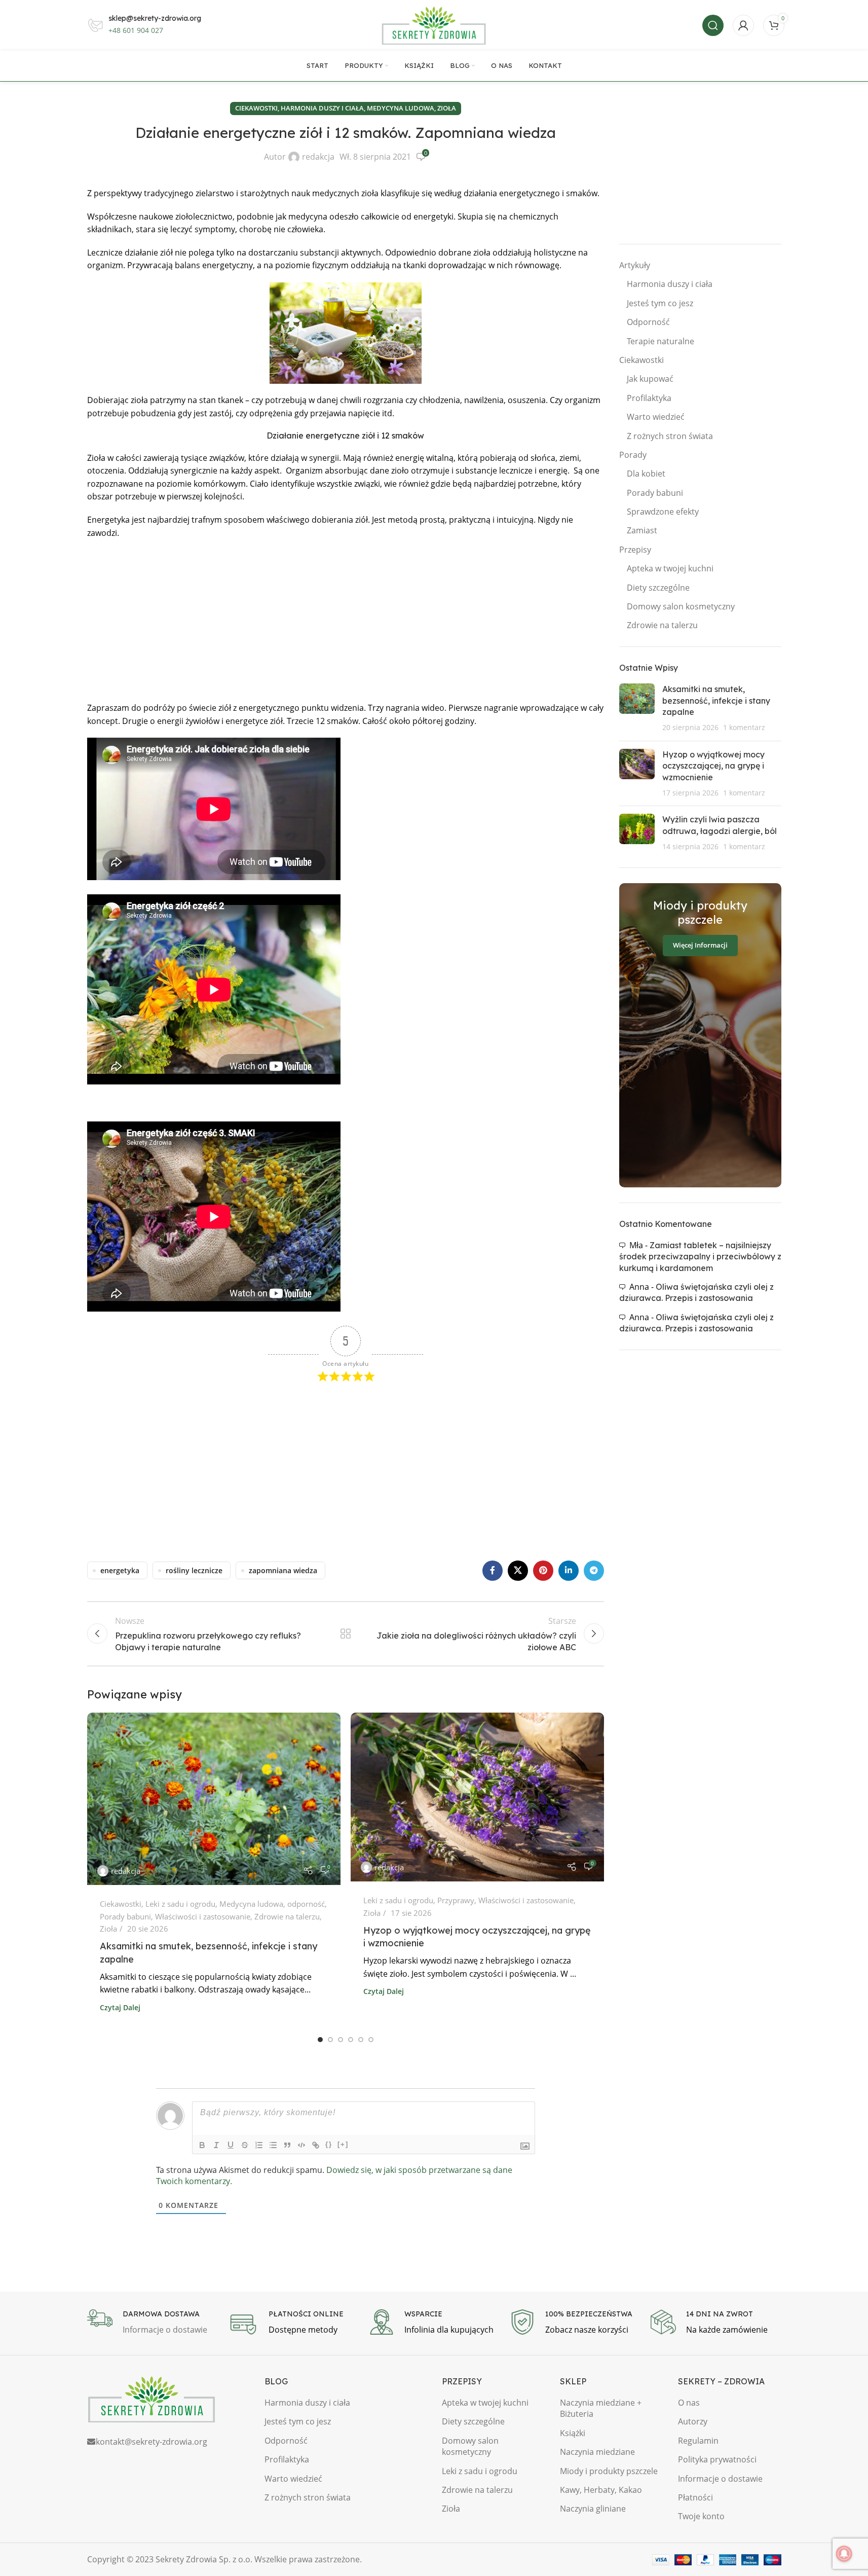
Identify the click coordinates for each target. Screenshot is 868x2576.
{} (329, 2144)
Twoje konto (701, 2516)
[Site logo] (434, 24)
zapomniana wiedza (283, 1570)
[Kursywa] (216, 2145)
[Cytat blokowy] (287, 2145)
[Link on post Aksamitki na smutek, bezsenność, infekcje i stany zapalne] (214, 1799)
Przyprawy (456, 1900)
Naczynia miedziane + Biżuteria (601, 2408)
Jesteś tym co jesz (660, 303)
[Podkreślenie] (231, 2145)
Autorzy (693, 2421)
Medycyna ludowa (401, 108)
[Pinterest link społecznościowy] (543, 1571)
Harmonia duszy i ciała (322, 108)
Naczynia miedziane (597, 2452)
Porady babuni (125, 1916)
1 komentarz (744, 727)
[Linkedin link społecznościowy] (569, 1571)
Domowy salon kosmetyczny (681, 606)
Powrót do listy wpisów (345, 1634)
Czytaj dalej (120, 2007)
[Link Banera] (700, 1035)
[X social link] (518, 1571)
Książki (573, 2433)
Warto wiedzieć (656, 417)
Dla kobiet (646, 474)
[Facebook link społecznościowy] (493, 1571)
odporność (306, 1904)
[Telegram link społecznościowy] (594, 1571)
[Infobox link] (153, 2323)
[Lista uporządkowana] (259, 2145)
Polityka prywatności (717, 2459)
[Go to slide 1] (320, 2040)
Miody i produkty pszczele (609, 2471)
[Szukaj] (713, 25)
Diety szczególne (658, 588)
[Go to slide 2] (330, 2040)
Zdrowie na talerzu (287, 1916)
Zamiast (642, 530)
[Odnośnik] (316, 2145)
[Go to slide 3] (341, 2040)
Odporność (648, 322)
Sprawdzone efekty (663, 512)
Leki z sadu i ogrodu (180, 1904)
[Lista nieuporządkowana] (273, 2145)
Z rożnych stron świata (670, 436)
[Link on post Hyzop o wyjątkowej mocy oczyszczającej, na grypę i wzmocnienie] (477, 1797)
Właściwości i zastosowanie (203, 1916)
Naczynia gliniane (593, 2509)
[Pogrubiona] (202, 2145)
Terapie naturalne (661, 341)
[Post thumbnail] (637, 708)
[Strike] (245, 2145)
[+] (343, 2144)
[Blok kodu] (301, 2145)
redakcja (318, 157)
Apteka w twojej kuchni (670, 568)
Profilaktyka (649, 398)
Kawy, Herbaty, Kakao (601, 2490)
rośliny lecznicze (194, 1570)
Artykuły (635, 265)
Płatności (695, 2497)
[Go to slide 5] (361, 2040)
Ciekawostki (256, 108)
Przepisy (635, 550)
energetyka (120, 1570)
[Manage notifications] (844, 2554)
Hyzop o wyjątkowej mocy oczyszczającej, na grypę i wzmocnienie (713, 766)
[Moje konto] (743, 25)
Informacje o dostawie (720, 2479)
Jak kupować (650, 379)
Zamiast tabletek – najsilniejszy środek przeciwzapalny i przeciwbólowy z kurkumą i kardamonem (700, 1257)
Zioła (447, 108)
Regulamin (698, 2441)
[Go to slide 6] (371, 2040)
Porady (633, 455)
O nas (689, 2403)
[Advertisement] (346, 621)
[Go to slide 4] (351, 2040)
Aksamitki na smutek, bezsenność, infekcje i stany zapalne (716, 700)
